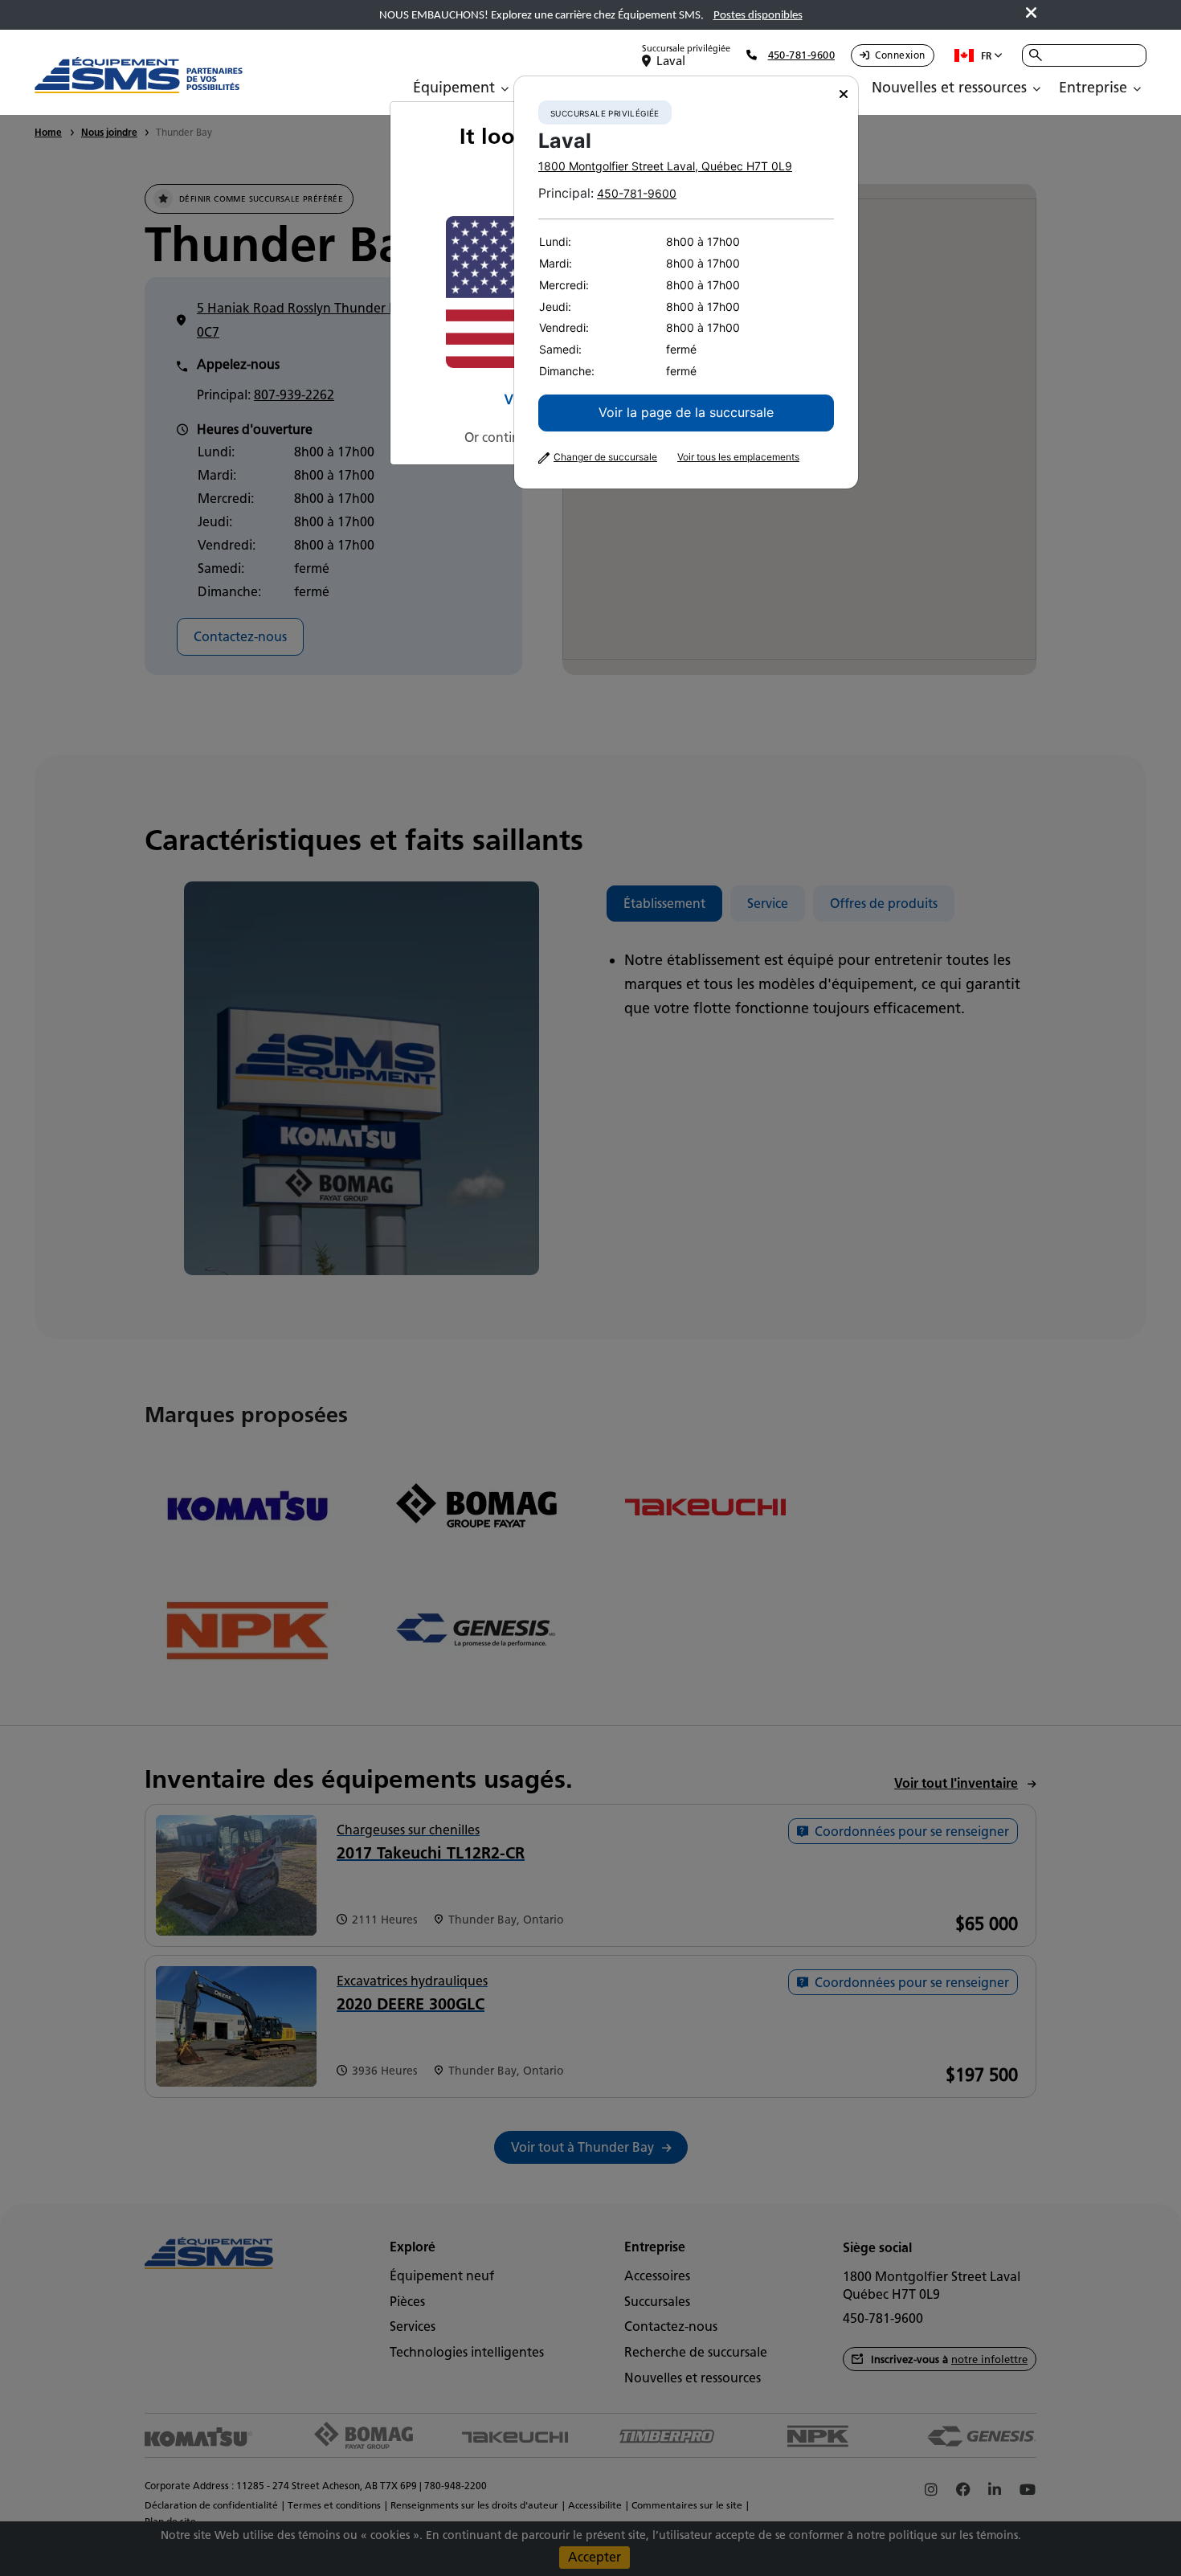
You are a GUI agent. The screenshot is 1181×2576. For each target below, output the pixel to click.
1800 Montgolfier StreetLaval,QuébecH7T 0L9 (665, 166)
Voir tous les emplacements (738, 457)
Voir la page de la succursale (686, 412)
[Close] (844, 94)
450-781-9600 (637, 193)
